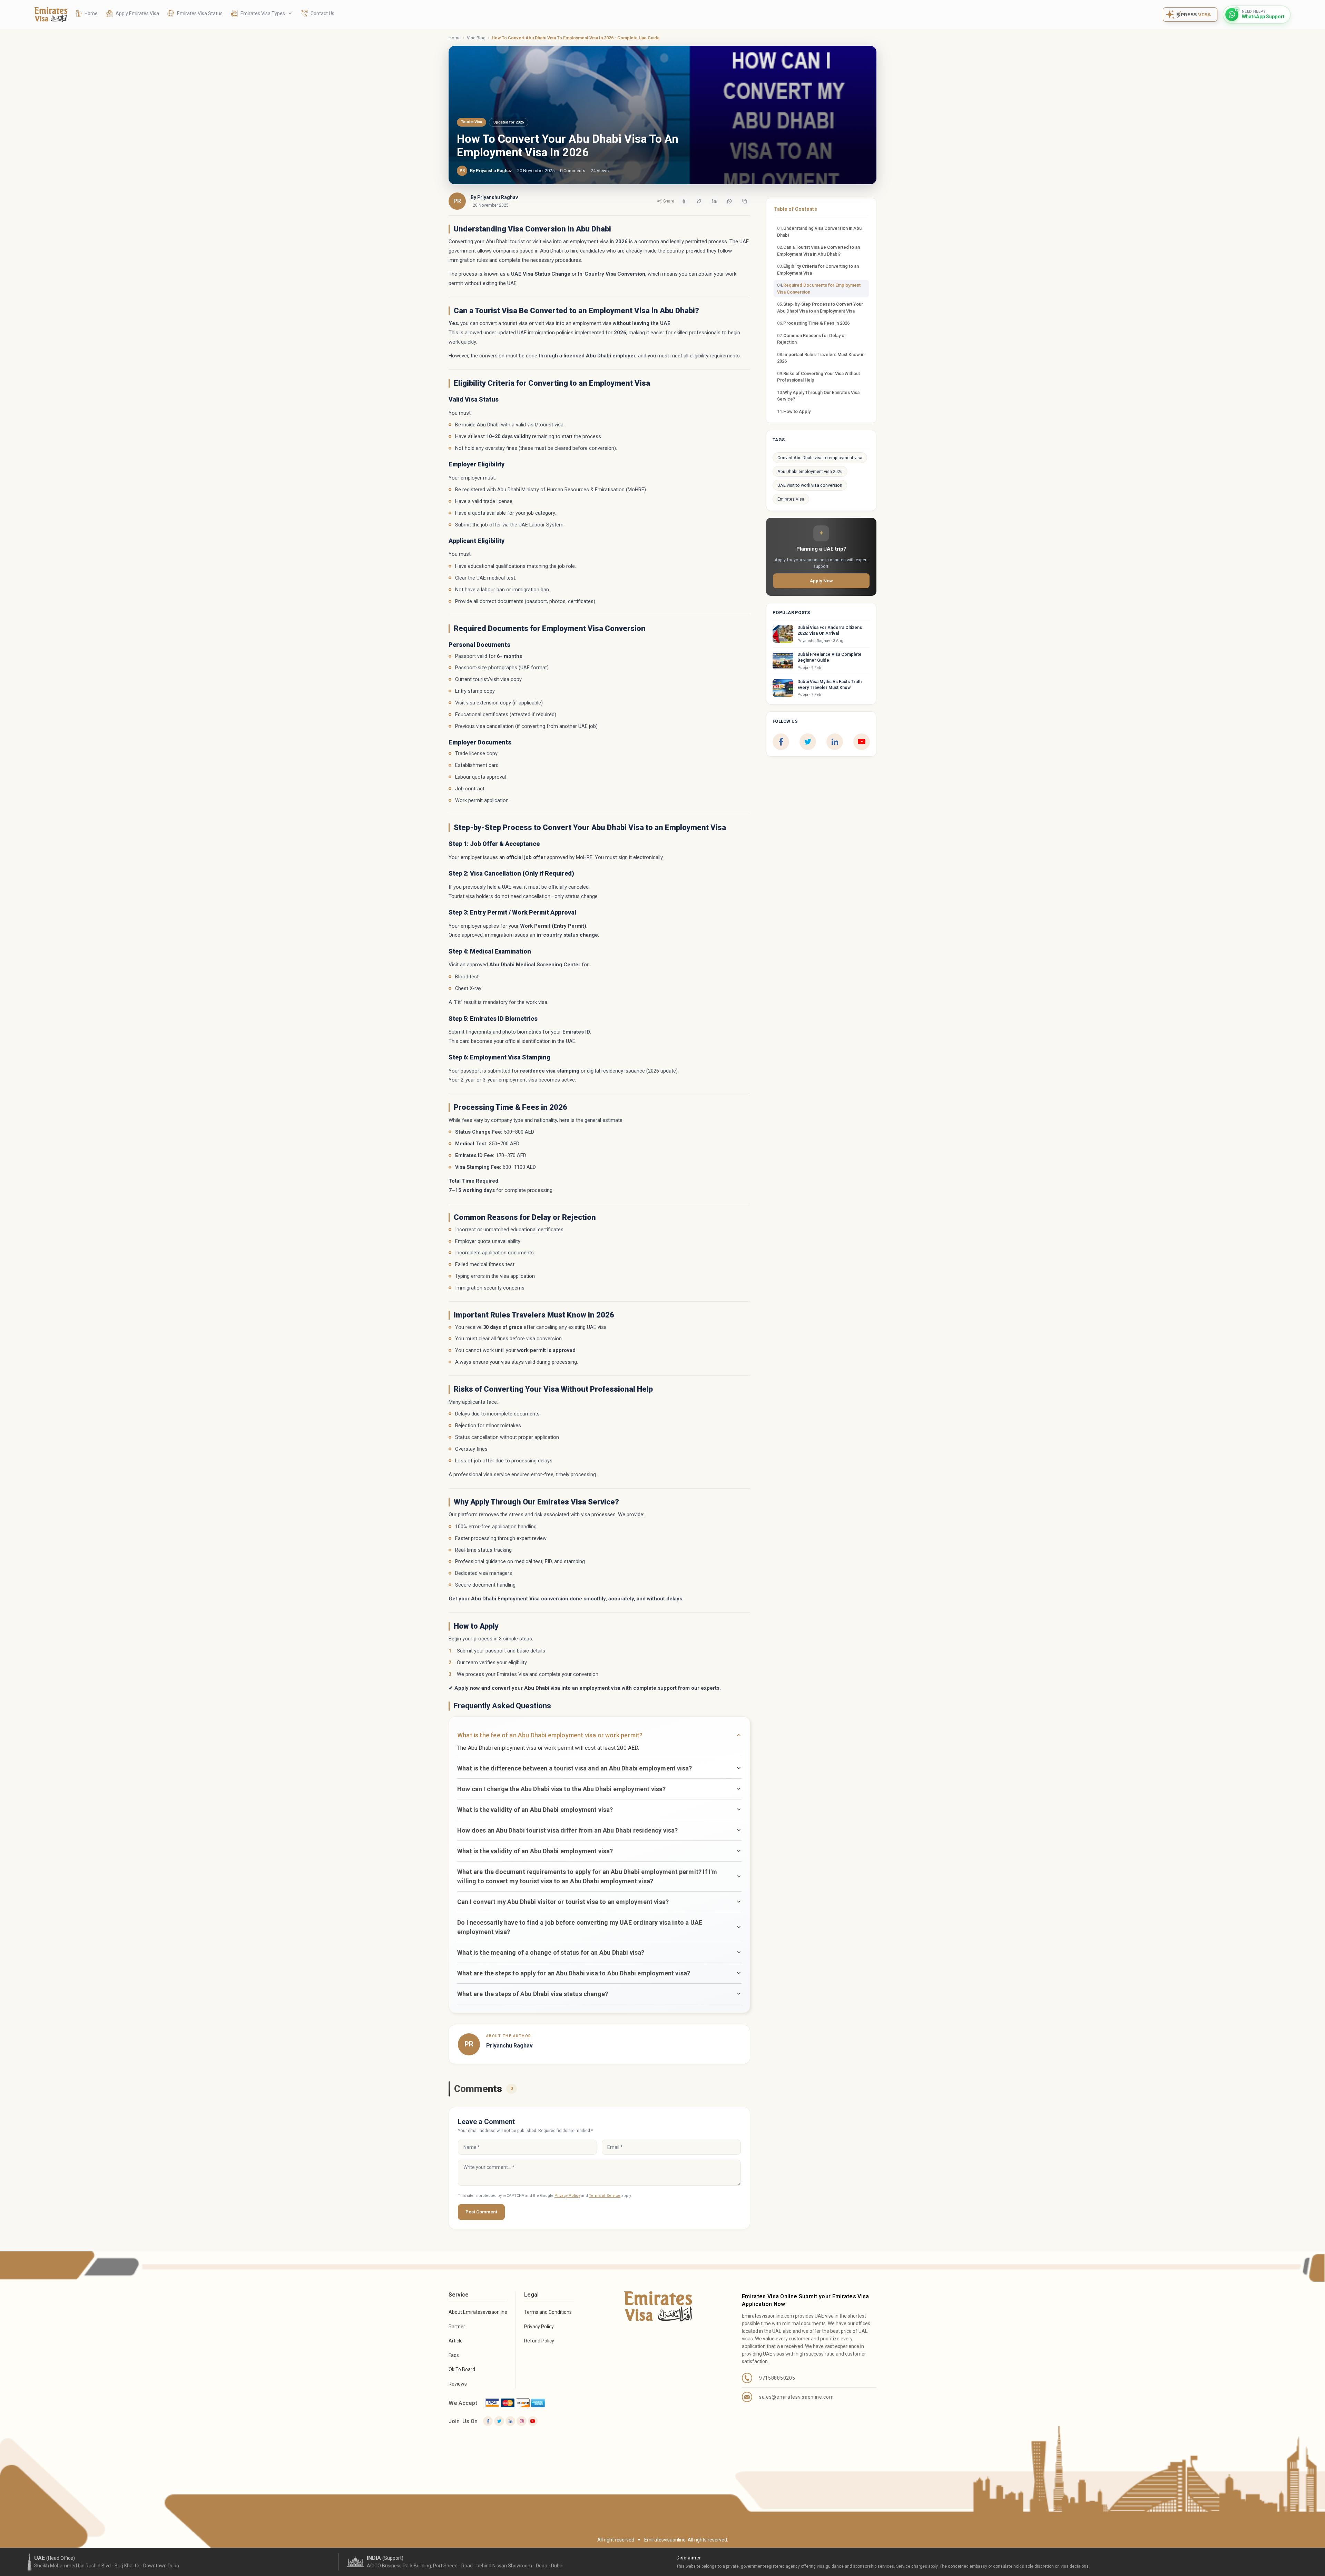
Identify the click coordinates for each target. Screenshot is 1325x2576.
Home (455, 38)
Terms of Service (605, 2196)
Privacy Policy (567, 2196)
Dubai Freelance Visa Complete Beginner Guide (830, 657)
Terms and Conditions (548, 2312)
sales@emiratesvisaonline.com (797, 2397)
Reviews (458, 2384)
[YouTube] (862, 742)
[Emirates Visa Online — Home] (51, 14)
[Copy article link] (745, 201)
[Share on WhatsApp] (729, 201)
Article (456, 2341)
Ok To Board (462, 2369)
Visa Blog (476, 38)
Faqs (454, 2355)
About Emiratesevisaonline (478, 2312)
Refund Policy (539, 2341)
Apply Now (821, 581)
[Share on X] (699, 201)
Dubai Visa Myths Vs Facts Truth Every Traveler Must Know (830, 684)
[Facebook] (781, 742)
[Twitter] (499, 2421)
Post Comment (481, 2212)
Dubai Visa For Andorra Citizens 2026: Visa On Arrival (830, 630)
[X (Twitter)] (808, 742)
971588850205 (777, 2378)
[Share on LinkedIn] (714, 201)
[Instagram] (521, 2421)
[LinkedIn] (835, 742)
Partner (457, 2327)
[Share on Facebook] (684, 201)
